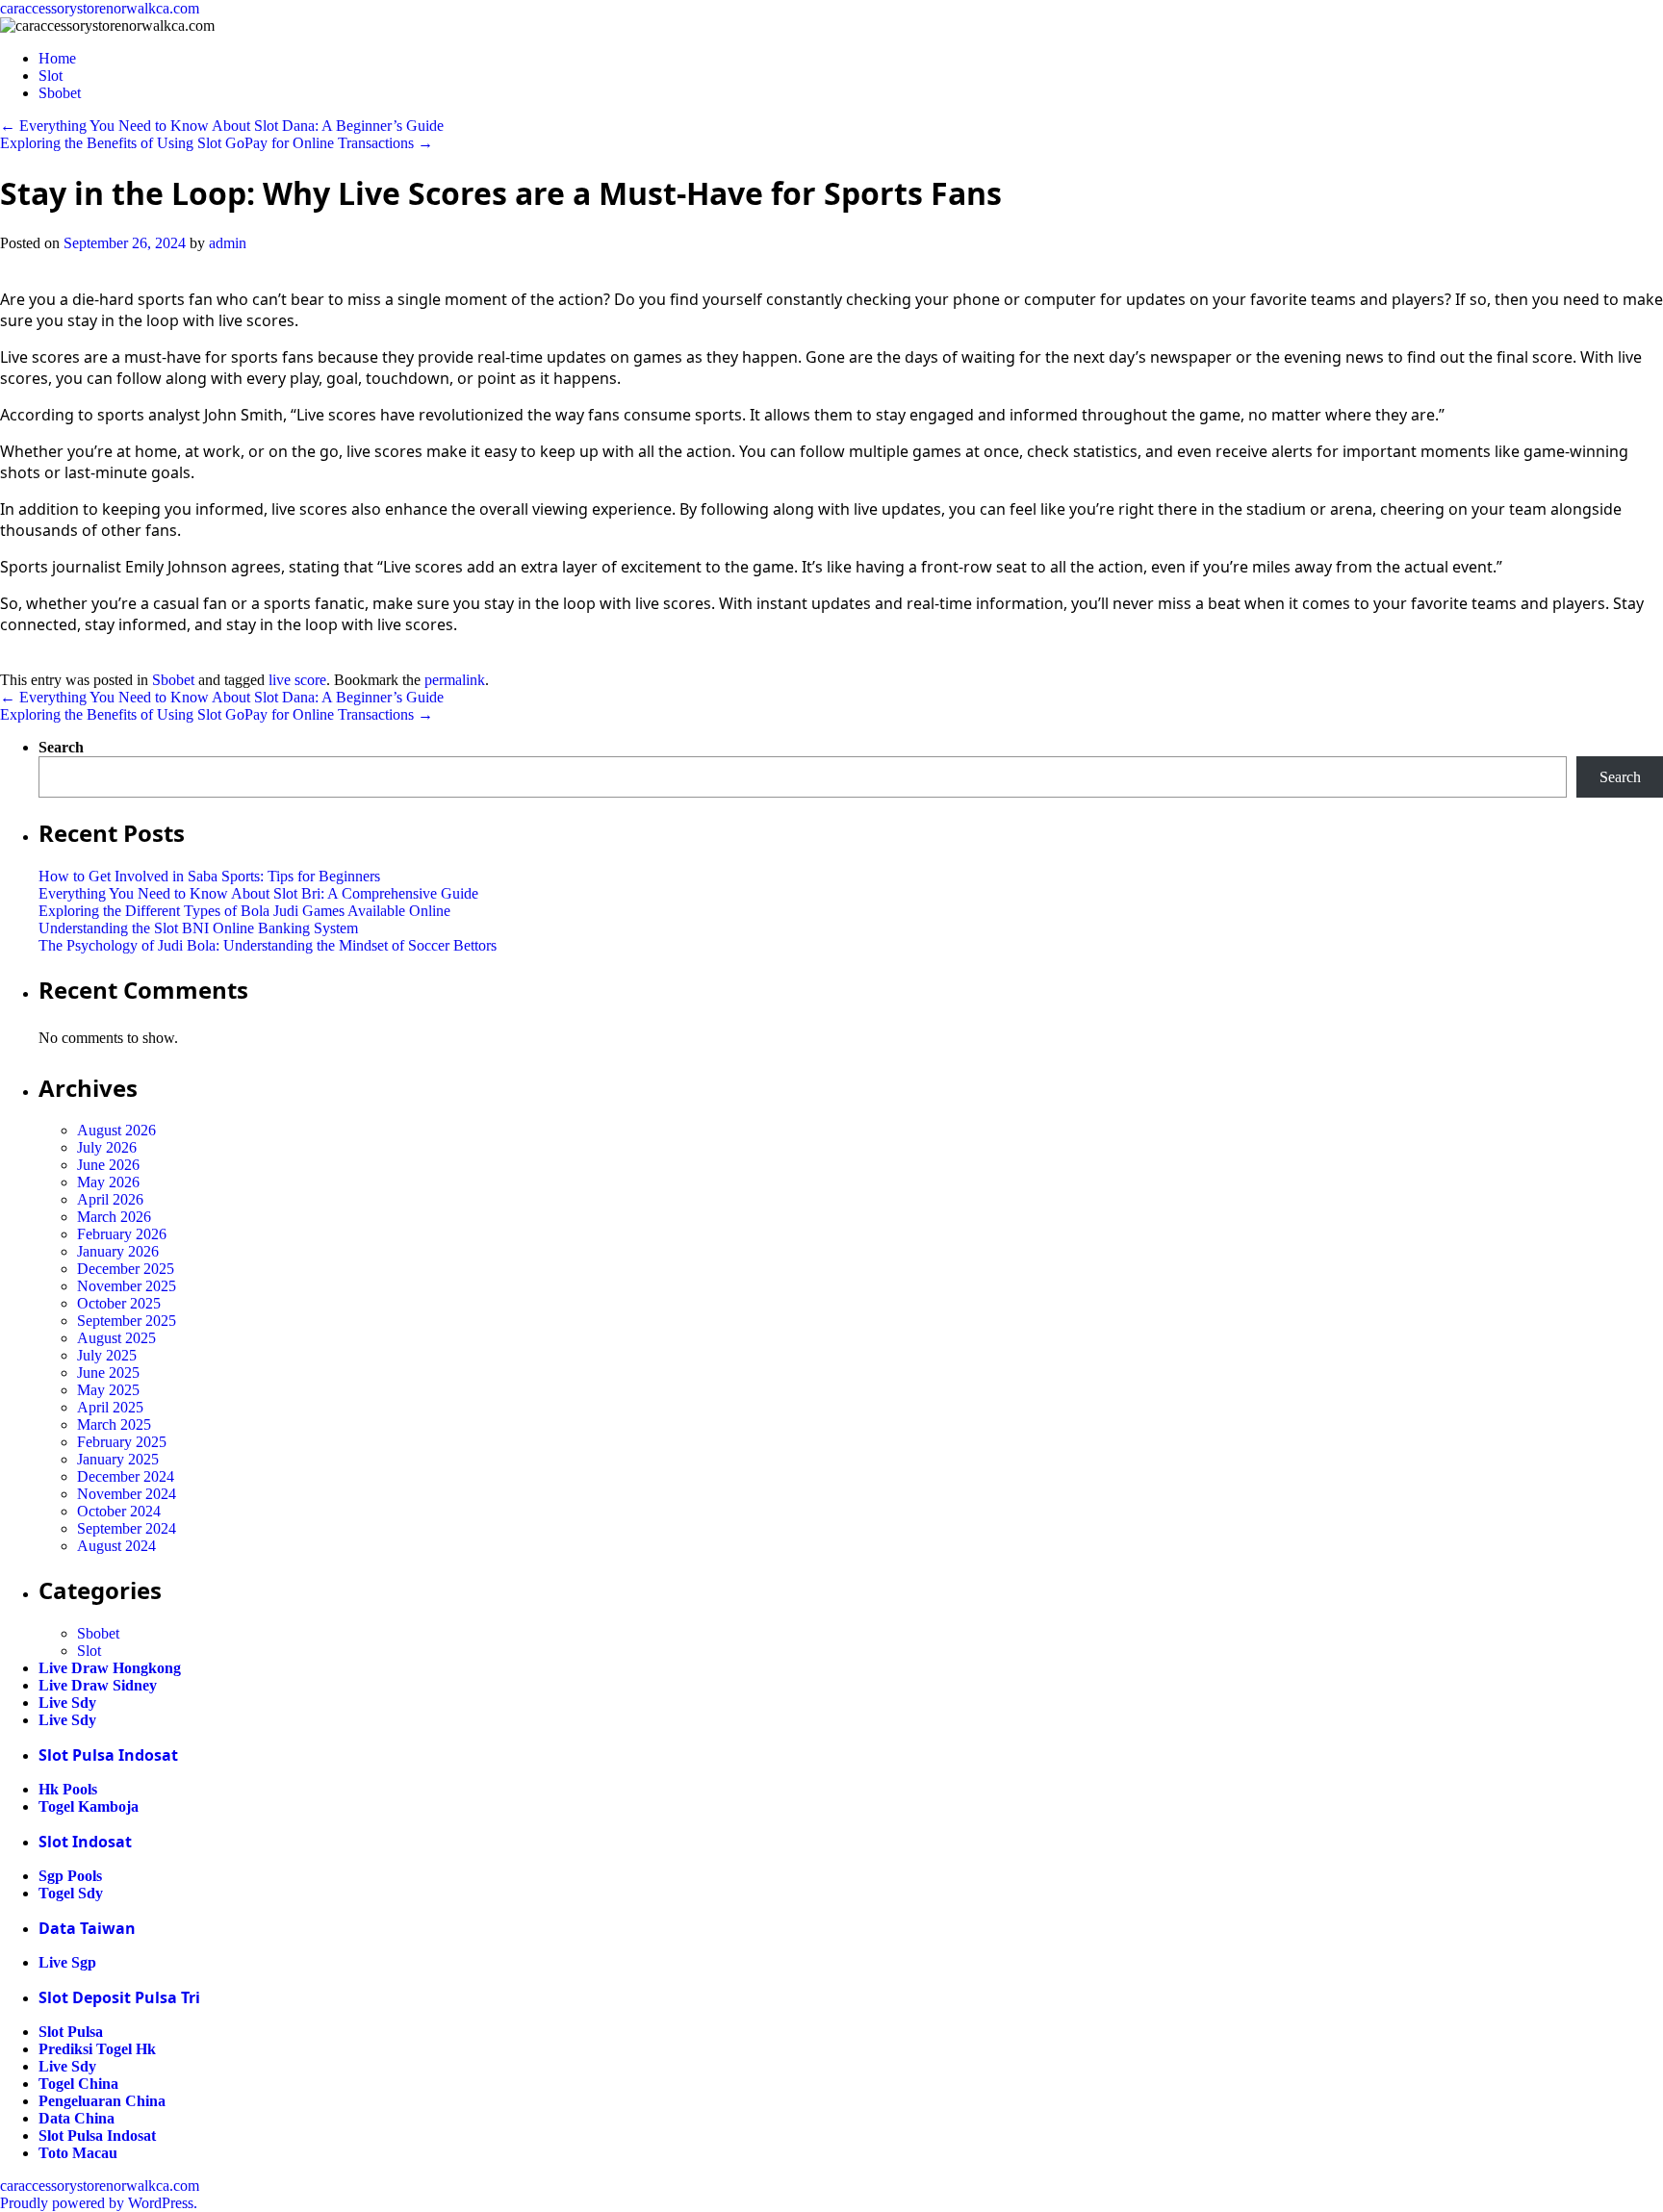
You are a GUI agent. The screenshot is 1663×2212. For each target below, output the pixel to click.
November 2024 (127, 1494)
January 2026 (118, 1251)
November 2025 (127, 1286)
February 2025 (122, 1442)
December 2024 (126, 1476)
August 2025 (116, 1338)
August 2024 (116, 1546)
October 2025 (119, 1303)
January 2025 (118, 1459)
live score (297, 680)
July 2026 (107, 1147)
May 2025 (108, 1390)
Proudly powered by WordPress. (99, 2203)
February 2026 (122, 1234)
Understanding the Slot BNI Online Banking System (198, 928)
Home (57, 58)
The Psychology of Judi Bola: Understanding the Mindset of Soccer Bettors (268, 945)
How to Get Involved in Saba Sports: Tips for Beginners (209, 876)
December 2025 (126, 1269)
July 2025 (107, 1355)
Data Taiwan (87, 1928)
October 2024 (119, 1511)
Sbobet (60, 93)
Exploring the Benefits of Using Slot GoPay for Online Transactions (217, 143)
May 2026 (108, 1182)
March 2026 (114, 1217)
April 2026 (110, 1199)
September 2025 (127, 1321)
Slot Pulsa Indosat (108, 1755)
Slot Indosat (85, 1842)
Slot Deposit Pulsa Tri (119, 1997)
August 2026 (116, 1130)
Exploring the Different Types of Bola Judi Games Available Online (244, 911)
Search (61, 747)
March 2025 (114, 1424)
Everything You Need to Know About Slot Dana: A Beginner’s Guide (222, 126)
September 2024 (127, 1528)
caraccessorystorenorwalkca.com (100, 8)
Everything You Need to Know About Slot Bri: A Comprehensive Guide (258, 893)
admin (228, 243)
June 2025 (108, 1373)
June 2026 (108, 1165)
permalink (455, 680)
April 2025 (110, 1407)
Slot (51, 76)
